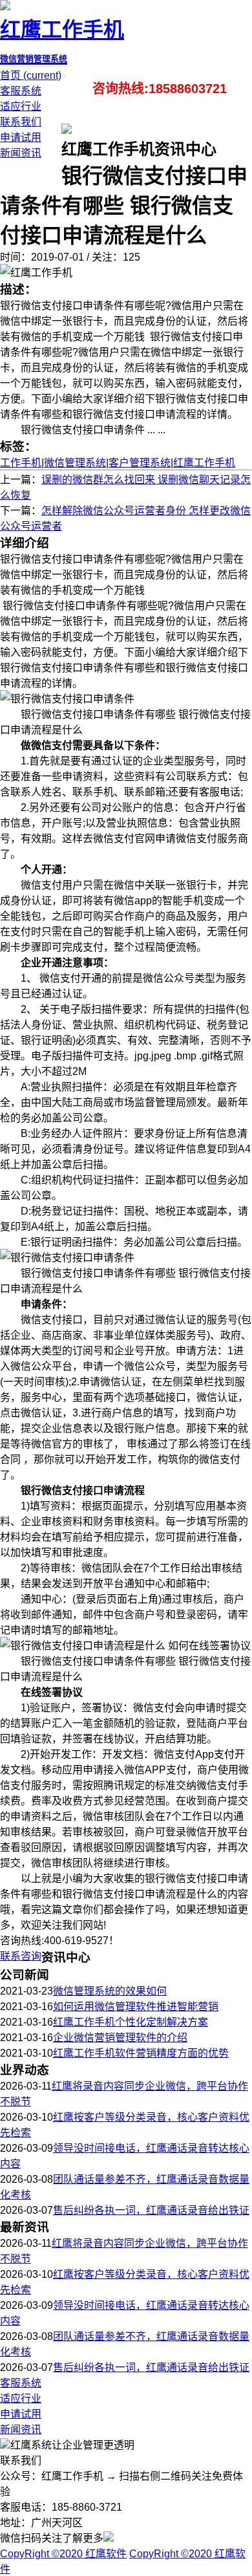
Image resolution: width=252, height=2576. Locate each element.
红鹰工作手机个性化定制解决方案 (131, 2022)
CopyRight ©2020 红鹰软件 (63, 2554)
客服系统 (21, 91)
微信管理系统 (75, 463)
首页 (31, 75)
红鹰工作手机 (204, 463)
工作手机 (21, 463)
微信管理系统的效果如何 (110, 1991)
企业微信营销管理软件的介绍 (120, 2038)
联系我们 (21, 122)
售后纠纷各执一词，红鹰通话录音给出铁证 (151, 2210)
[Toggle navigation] (65, 76)
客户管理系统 (140, 463)
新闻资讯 (21, 153)
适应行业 (21, 106)
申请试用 (21, 137)
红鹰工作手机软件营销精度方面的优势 (141, 2053)
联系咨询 (21, 1956)
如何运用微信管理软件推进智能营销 (136, 2007)
